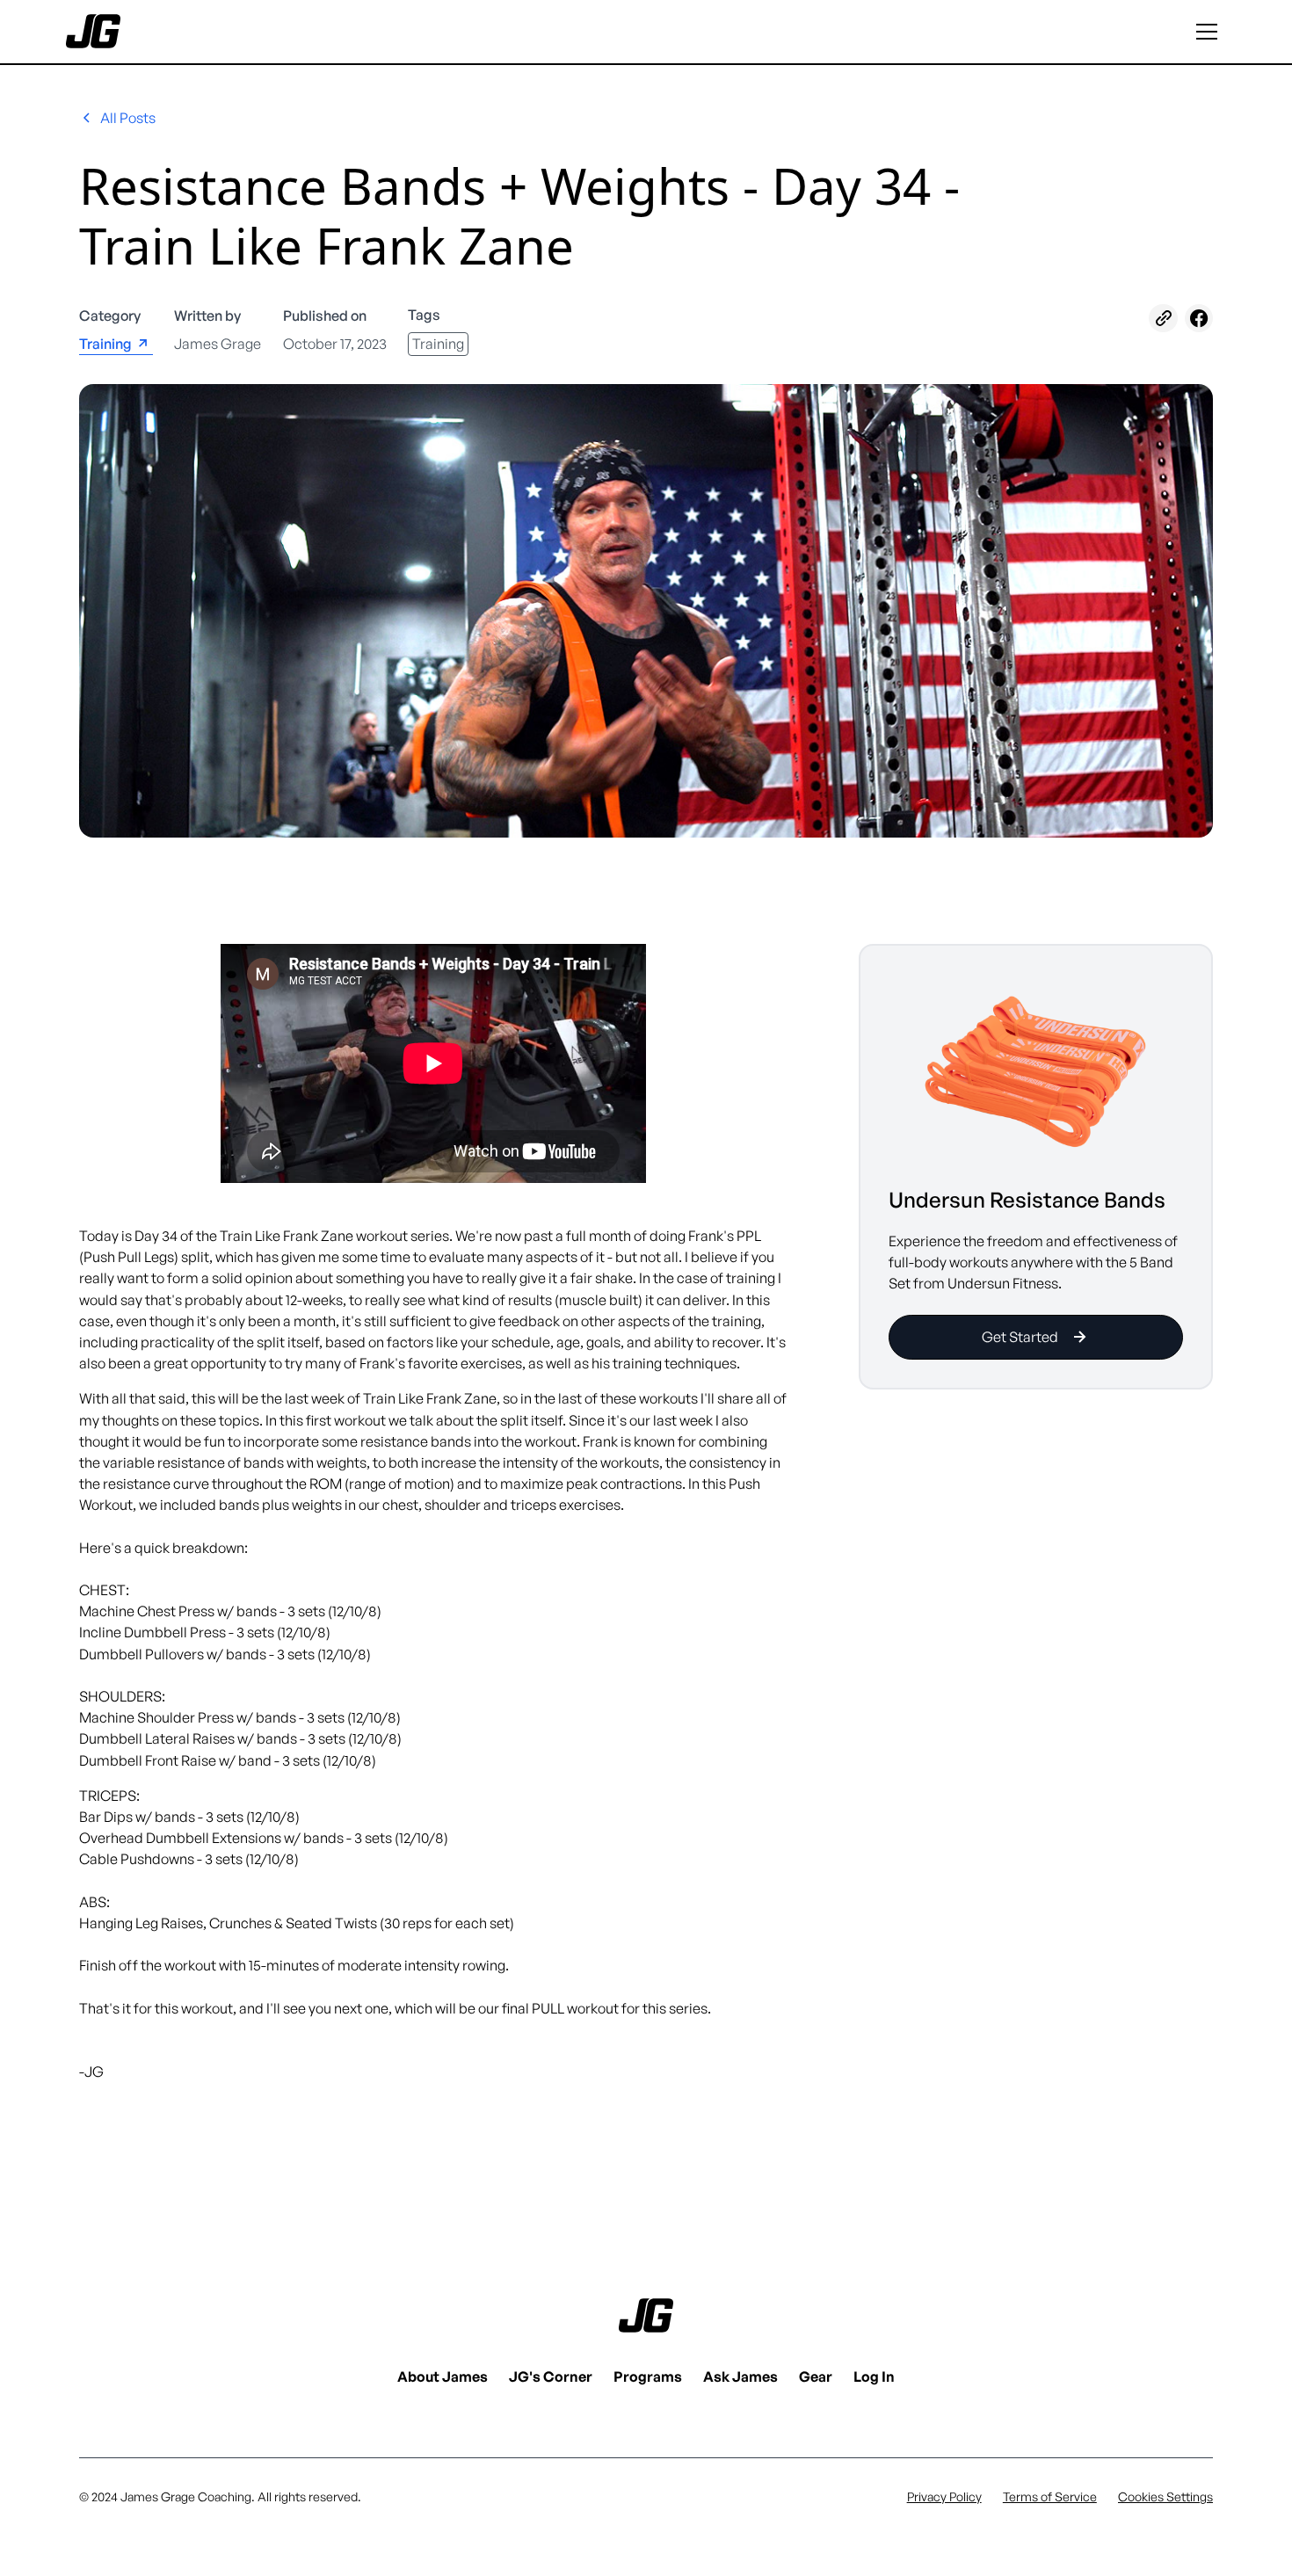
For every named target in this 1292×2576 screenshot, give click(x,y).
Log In (874, 2376)
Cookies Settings (1165, 2496)
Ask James (740, 2376)
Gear (816, 2376)
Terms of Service (1050, 2496)
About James (443, 2376)
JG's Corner (551, 2376)
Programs (648, 2376)
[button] (1207, 32)
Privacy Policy (944, 2496)
